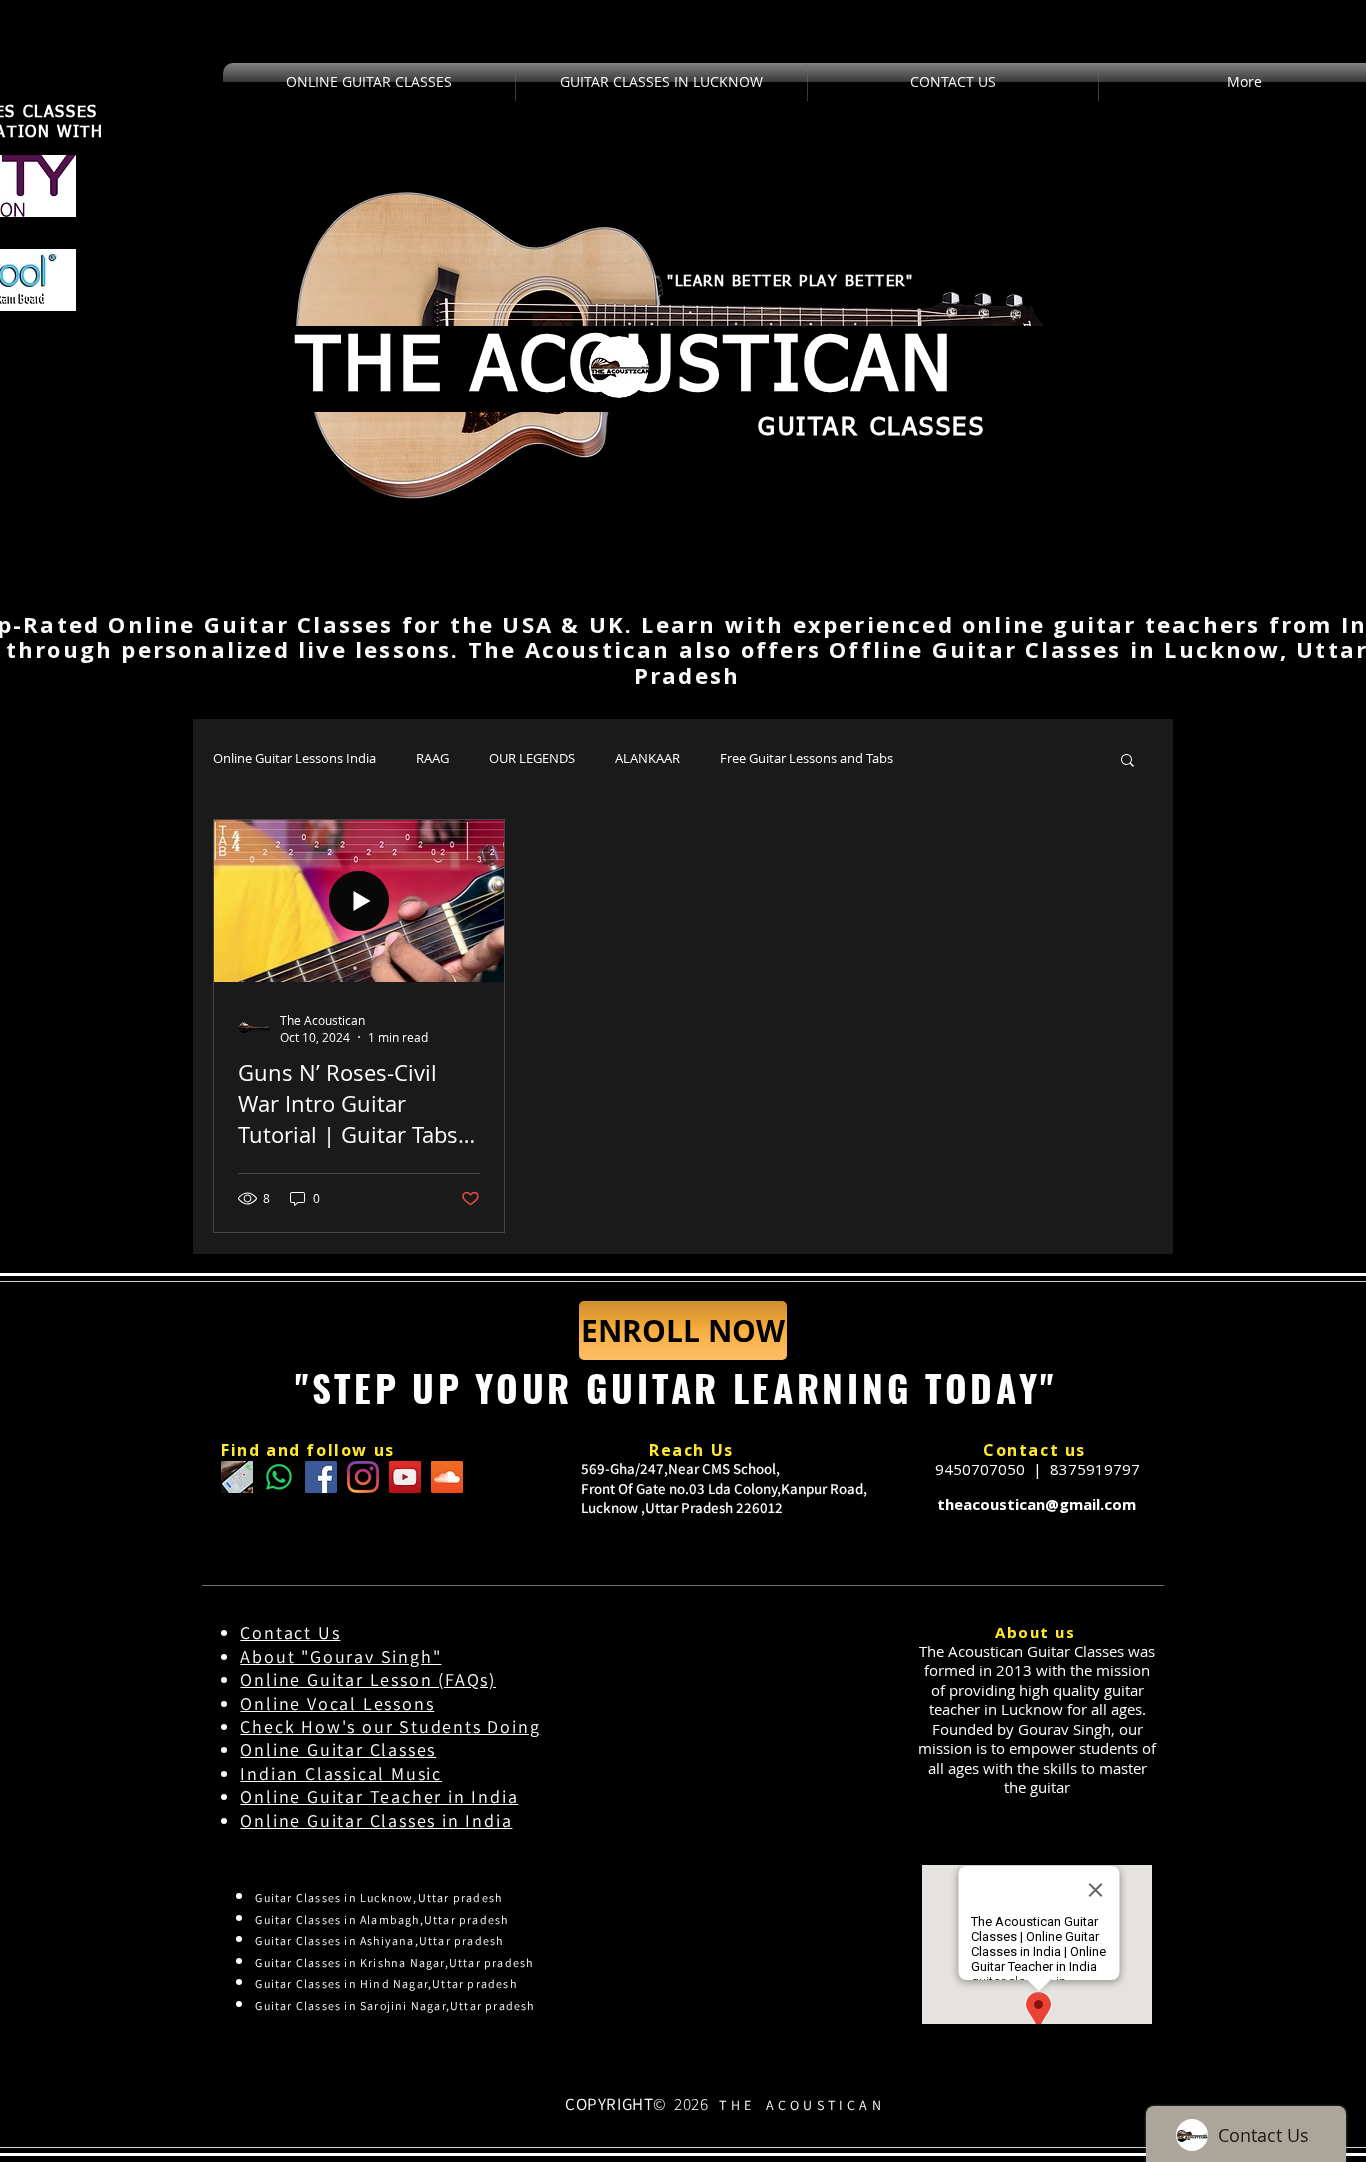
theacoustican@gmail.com (1036, 1504)
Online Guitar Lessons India (294, 758)
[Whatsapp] (279, 1477)
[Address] (237, 1477)
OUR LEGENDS (532, 758)
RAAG (432, 758)
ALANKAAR (647, 758)
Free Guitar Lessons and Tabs (806, 758)
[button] (1127, 761)
